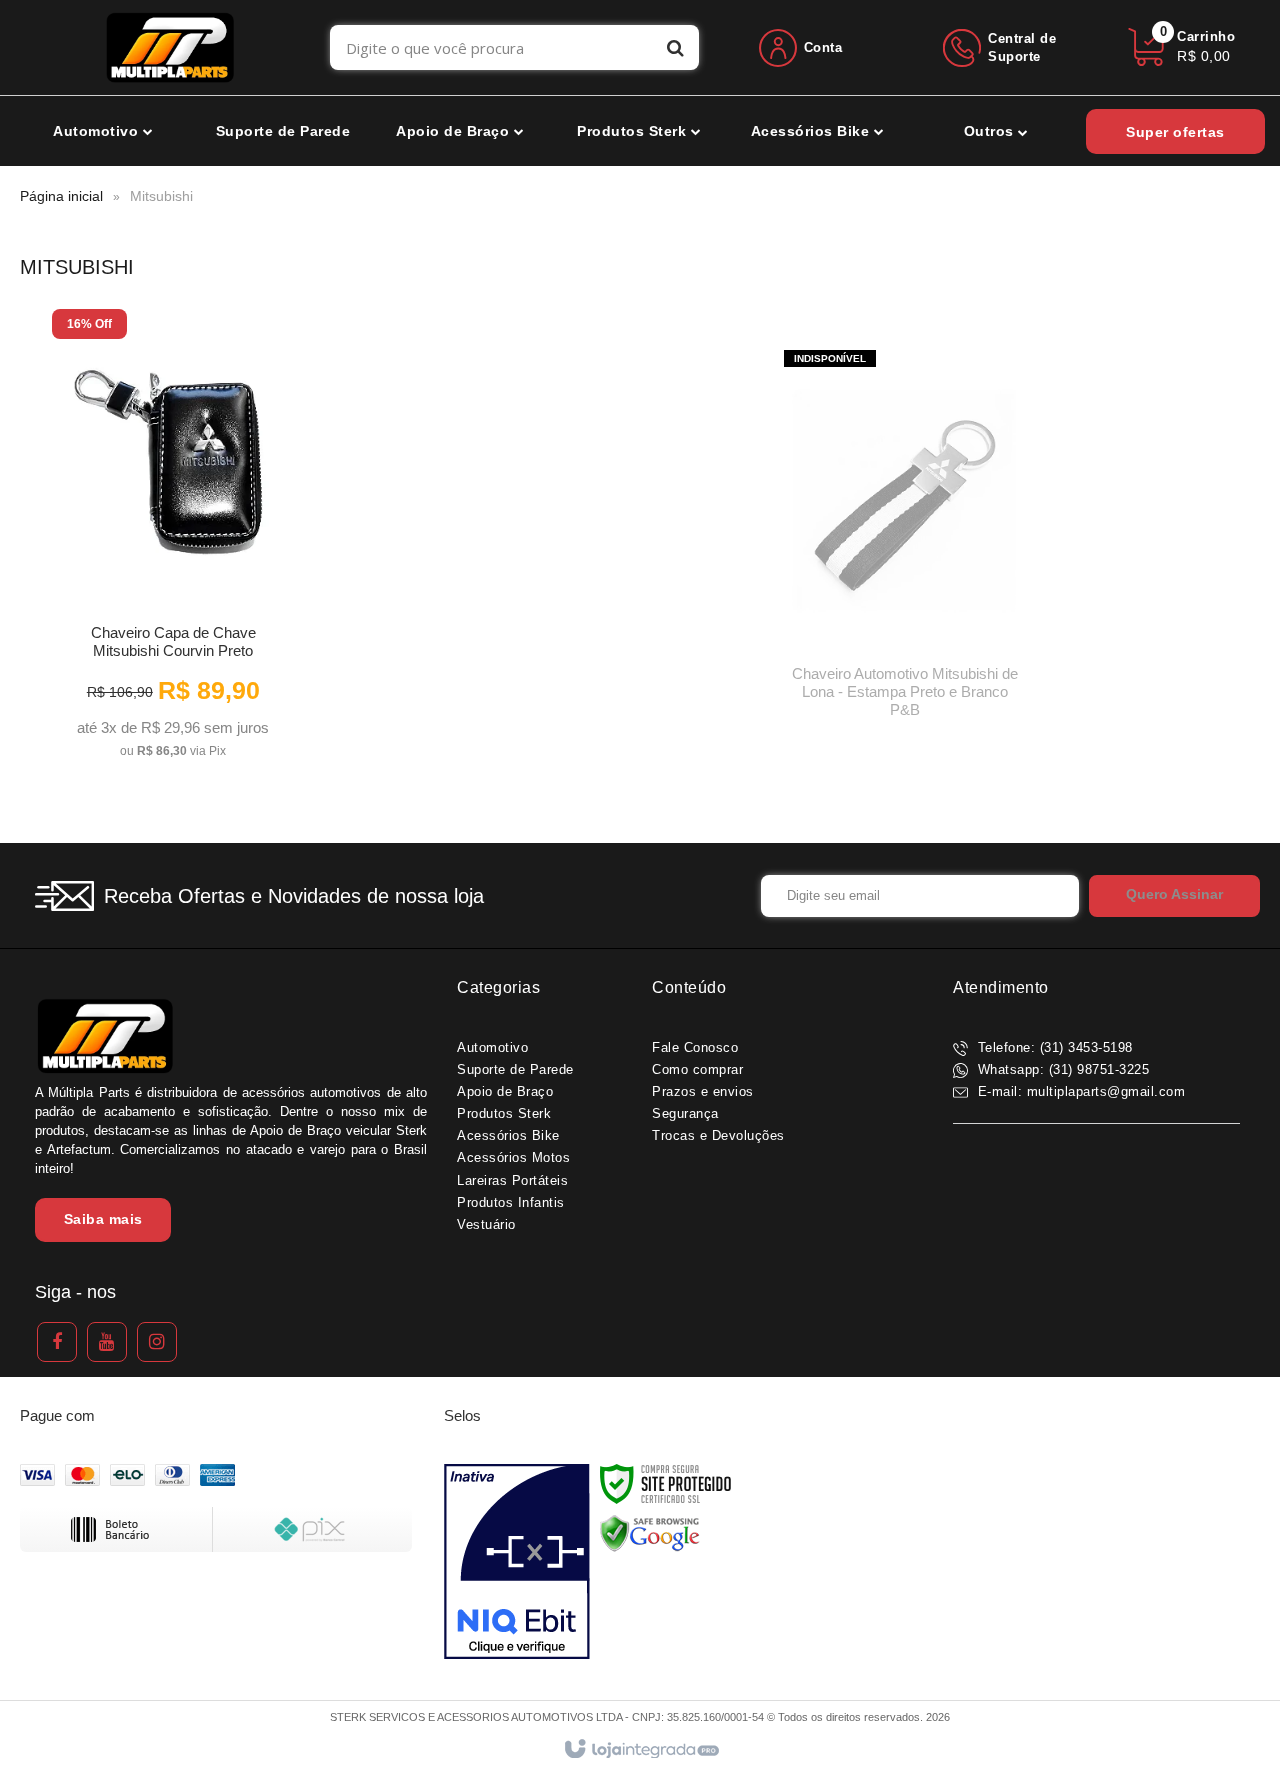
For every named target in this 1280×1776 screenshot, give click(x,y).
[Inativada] (517, 1562)
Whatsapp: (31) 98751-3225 (1061, 1069)
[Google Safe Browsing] (650, 1533)
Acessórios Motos (513, 1157)
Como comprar (697, 1069)
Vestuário (486, 1224)
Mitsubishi (161, 196)
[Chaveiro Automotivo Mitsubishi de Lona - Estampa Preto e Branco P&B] (905, 540)
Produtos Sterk (504, 1113)
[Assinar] (1174, 896)
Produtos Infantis (511, 1202)
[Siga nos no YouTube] (107, 1342)
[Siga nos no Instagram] (157, 1342)
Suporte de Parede (515, 1069)
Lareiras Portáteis (512, 1180)
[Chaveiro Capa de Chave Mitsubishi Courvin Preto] (173, 540)
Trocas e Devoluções (718, 1135)
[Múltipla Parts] (170, 47)
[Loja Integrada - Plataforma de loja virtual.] (640, 1750)
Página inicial (61, 196)
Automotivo (492, 1047)
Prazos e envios (703, 1091)
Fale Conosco (695, 1047)
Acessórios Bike (508, 1135)
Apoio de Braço (505, 1091)
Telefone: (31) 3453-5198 (1053, 1047)
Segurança (685, 1113)
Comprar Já (173, 735)
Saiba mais (103, 1219)
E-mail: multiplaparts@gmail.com (1079, 1091)
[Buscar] (675, 47)
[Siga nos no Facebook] (57, 1342)
